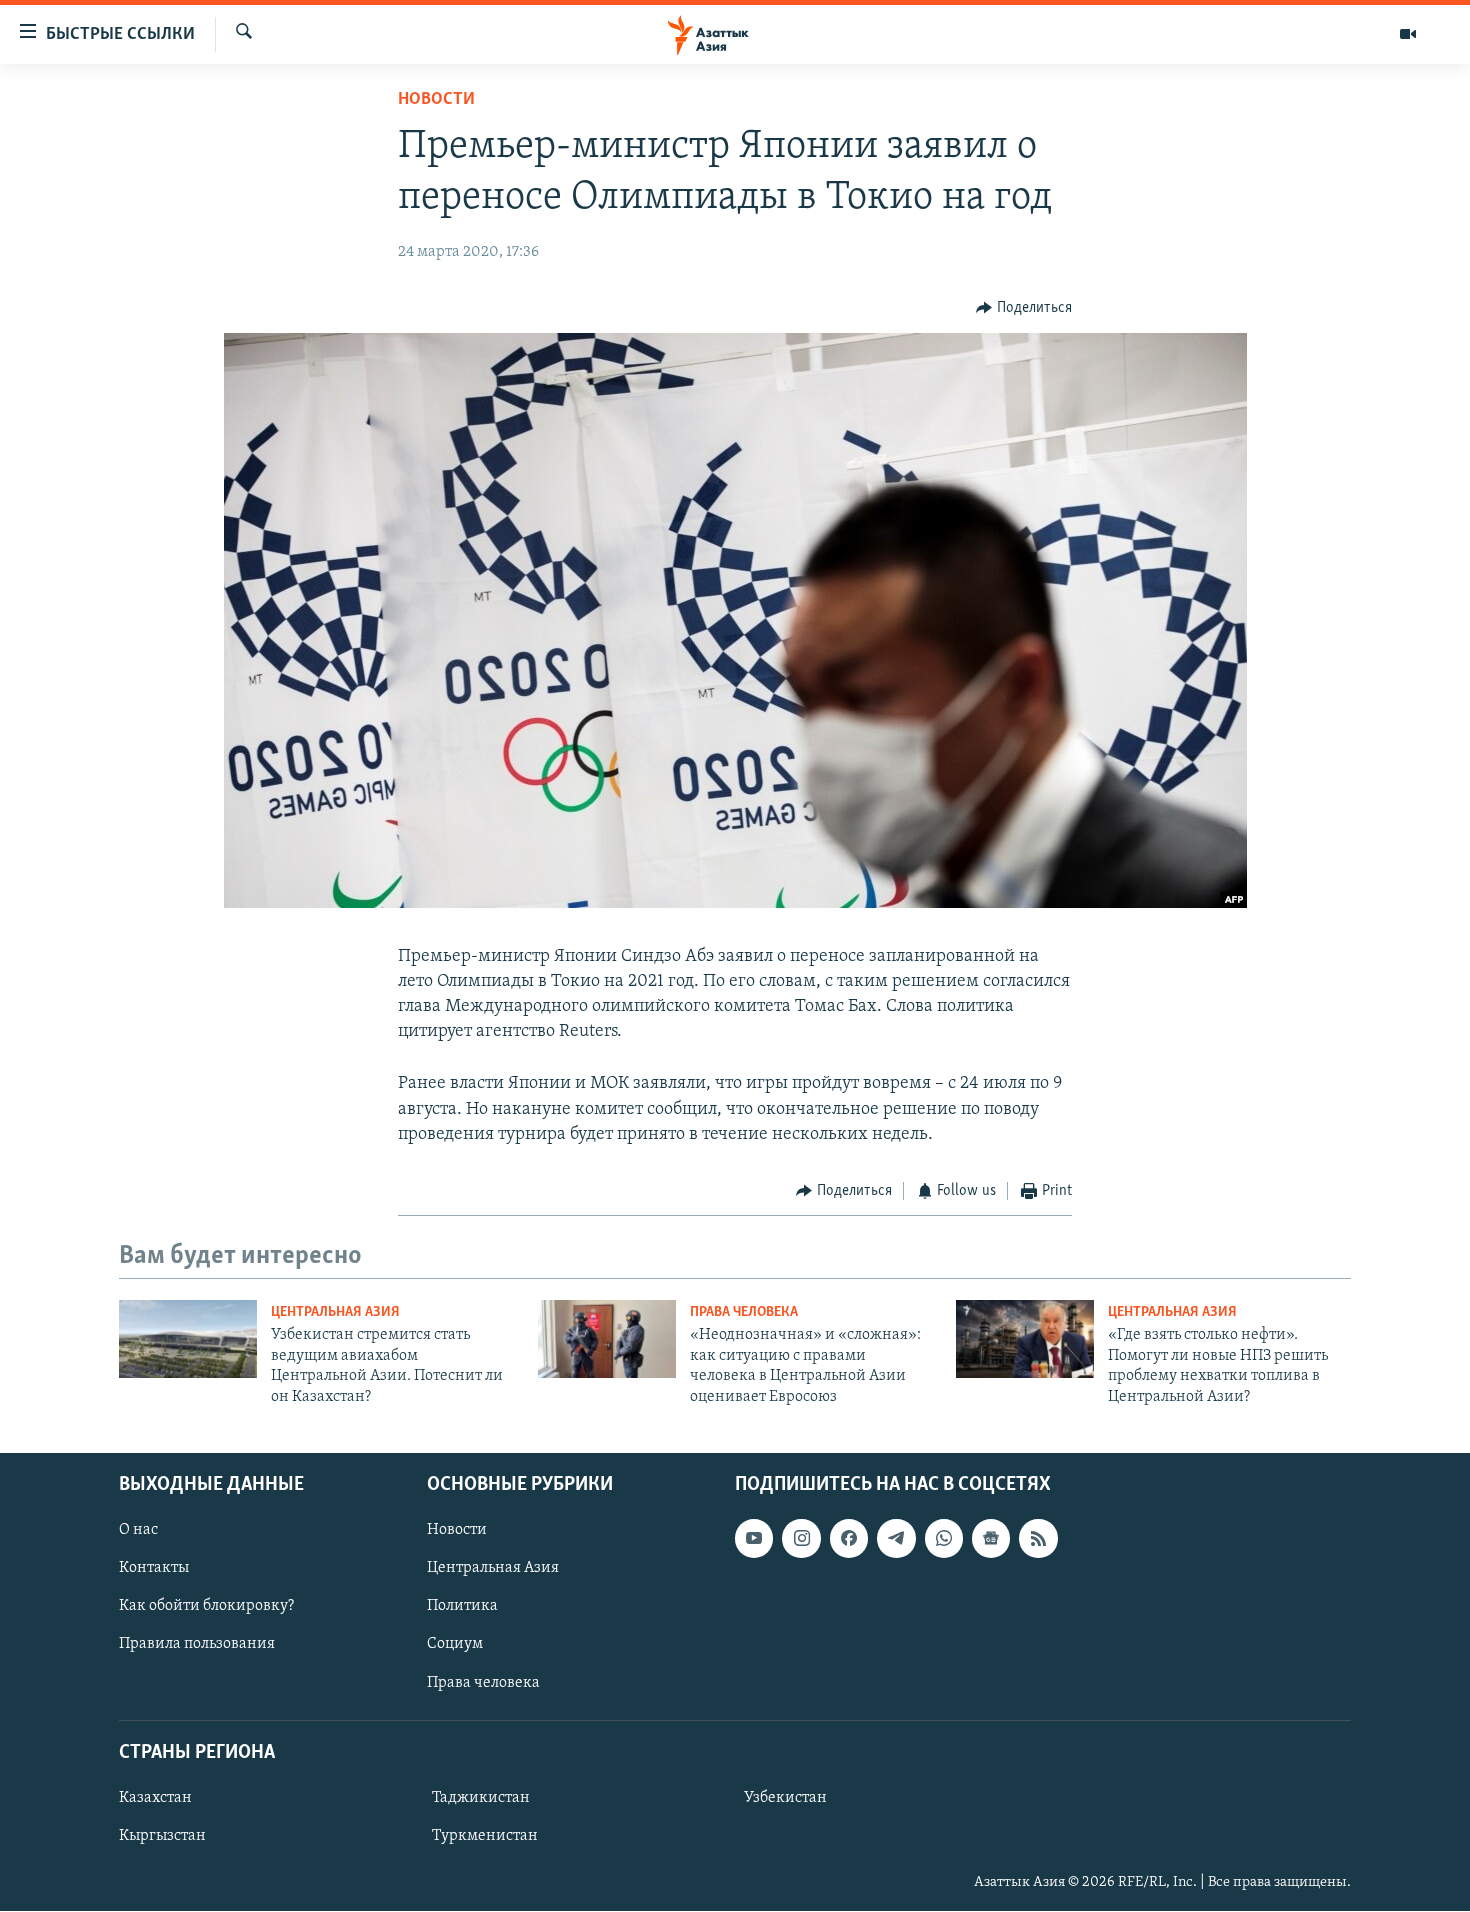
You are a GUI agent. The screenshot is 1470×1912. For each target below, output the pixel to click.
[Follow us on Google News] (991, 1538)
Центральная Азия (335, 1312)
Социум (455, 1645)
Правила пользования (197, 1645)
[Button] (1024, 308)
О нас (138, 1530)
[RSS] (1038, 1538)
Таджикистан (481, 1798)
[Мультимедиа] (1408, 34)
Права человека (744, 1312)
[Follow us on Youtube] (754, 1538)
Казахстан (155, 1798)
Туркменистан (485, 1836)
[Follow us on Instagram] (801, 1538)
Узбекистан (785, 1798)
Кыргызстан (162, 1836)
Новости (436, 100)
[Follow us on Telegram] (896, 1538)
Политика (462, 1606)
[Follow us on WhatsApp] (944, 1538)
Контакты (154, 1568)
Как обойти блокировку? (206, 1606)
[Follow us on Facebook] (849, 1538)
